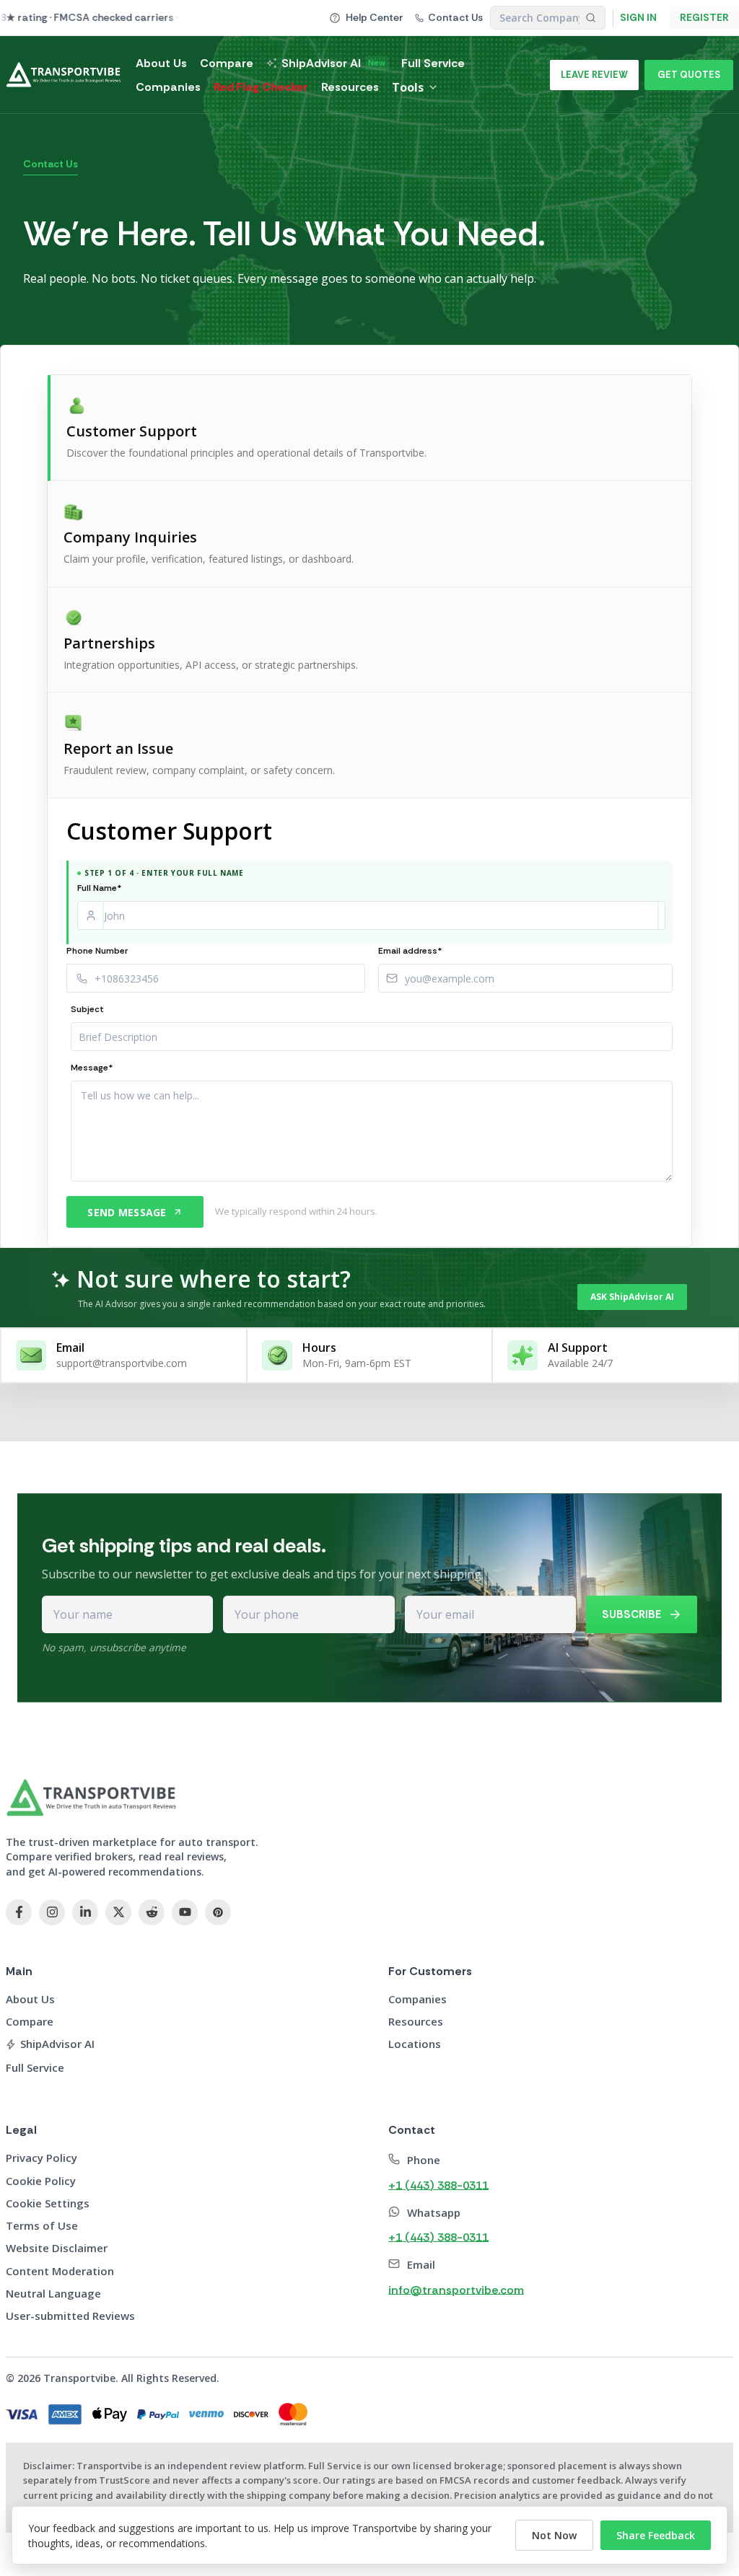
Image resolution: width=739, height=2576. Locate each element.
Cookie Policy (41, 2181)
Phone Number (97, 951)
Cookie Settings (48, 2203)
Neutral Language (53, 2293)
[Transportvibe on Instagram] (52, 1912)
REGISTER (704, 17)
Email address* (410, 951)
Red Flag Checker (261, 87)
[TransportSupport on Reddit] (152, 1912)
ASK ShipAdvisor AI (632, 1297)
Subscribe (631, 1614)
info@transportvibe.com (456, 2290)
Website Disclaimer (57, 2248)
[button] (369, 428)
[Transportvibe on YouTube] (185, 1912)
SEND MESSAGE (127, 1212)
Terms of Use (42, 2225)
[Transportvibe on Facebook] (19, 1912)
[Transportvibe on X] (118, 1912)
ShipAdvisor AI (333, 63)
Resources (350, 87)
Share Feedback (656, 2535)
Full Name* (100, 888)
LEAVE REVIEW (594, 75)
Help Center (375, 17)
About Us (161, 63)
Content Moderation (60, 2271)
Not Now (554, 2535)
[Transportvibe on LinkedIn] (85, 1912)
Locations (415, 2044)
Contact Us (455, 17)
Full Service (433, 63)
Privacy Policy (41, 2158)
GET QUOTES (689, 75)
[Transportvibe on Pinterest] (218, 1912)
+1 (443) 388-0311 (438, 2185)
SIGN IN (638, 17)
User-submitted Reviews (70, 2316)
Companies (168, 87)
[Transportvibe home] (91, 1798)
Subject (87, 1009)
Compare (227, 63)
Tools (408, 87)
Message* (92, 1068)
